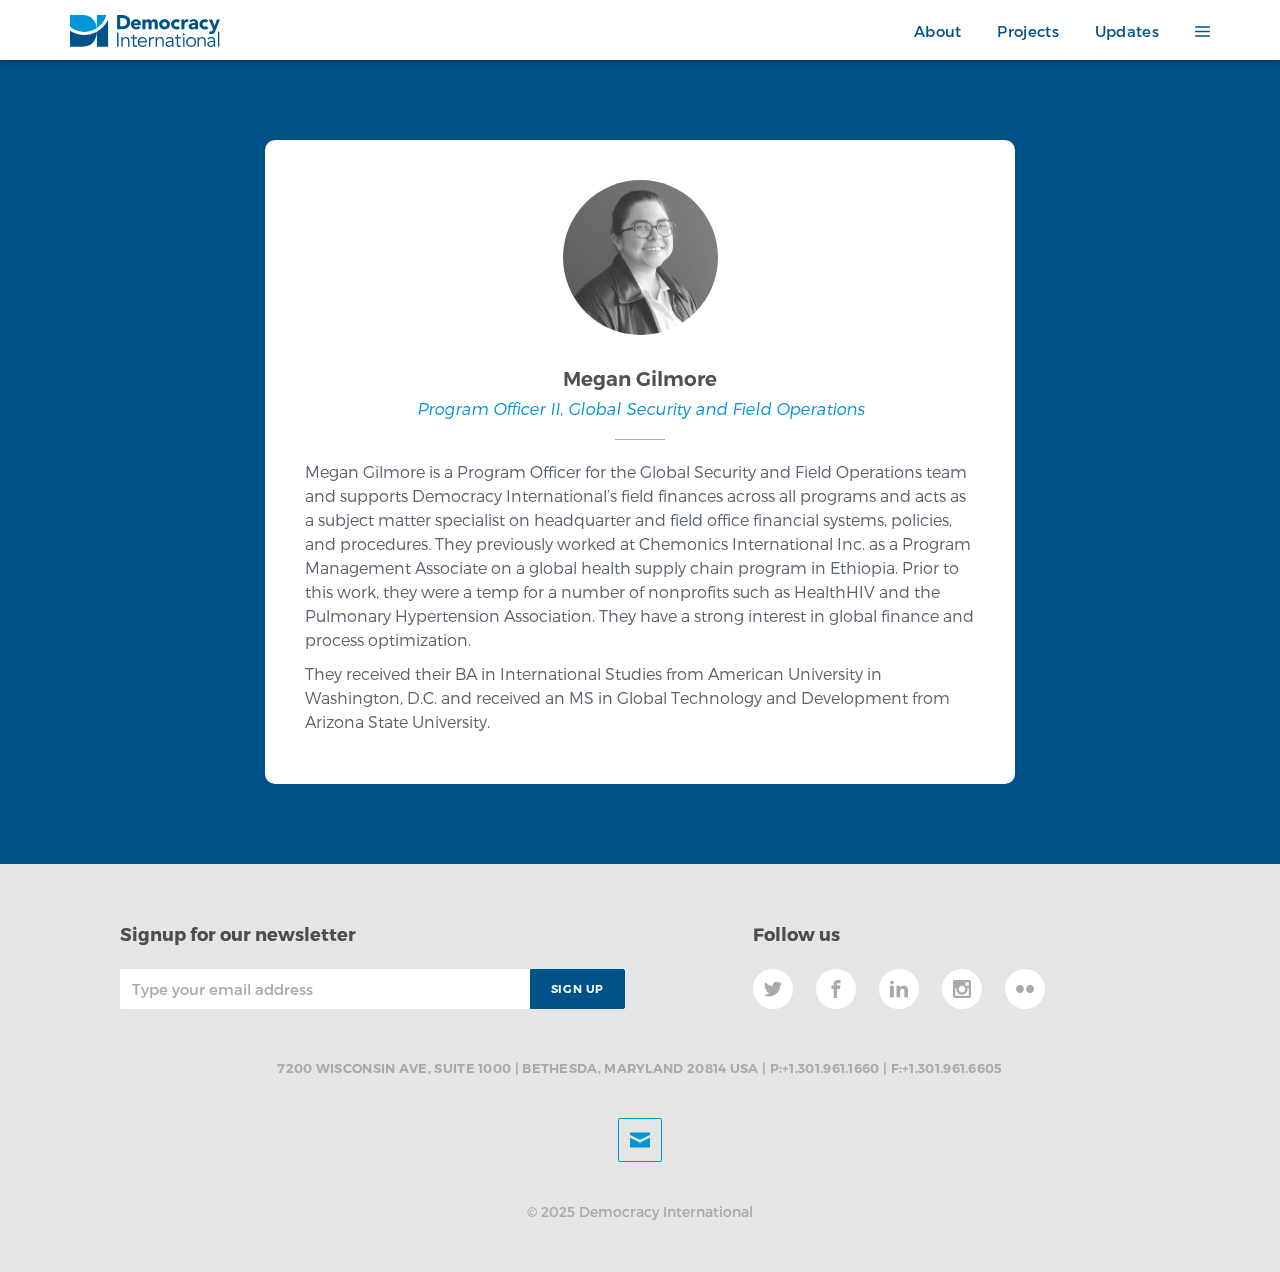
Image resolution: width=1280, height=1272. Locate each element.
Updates (1127, 31)
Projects (1027, 31)
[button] (1193, 31)
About (938, 31)
